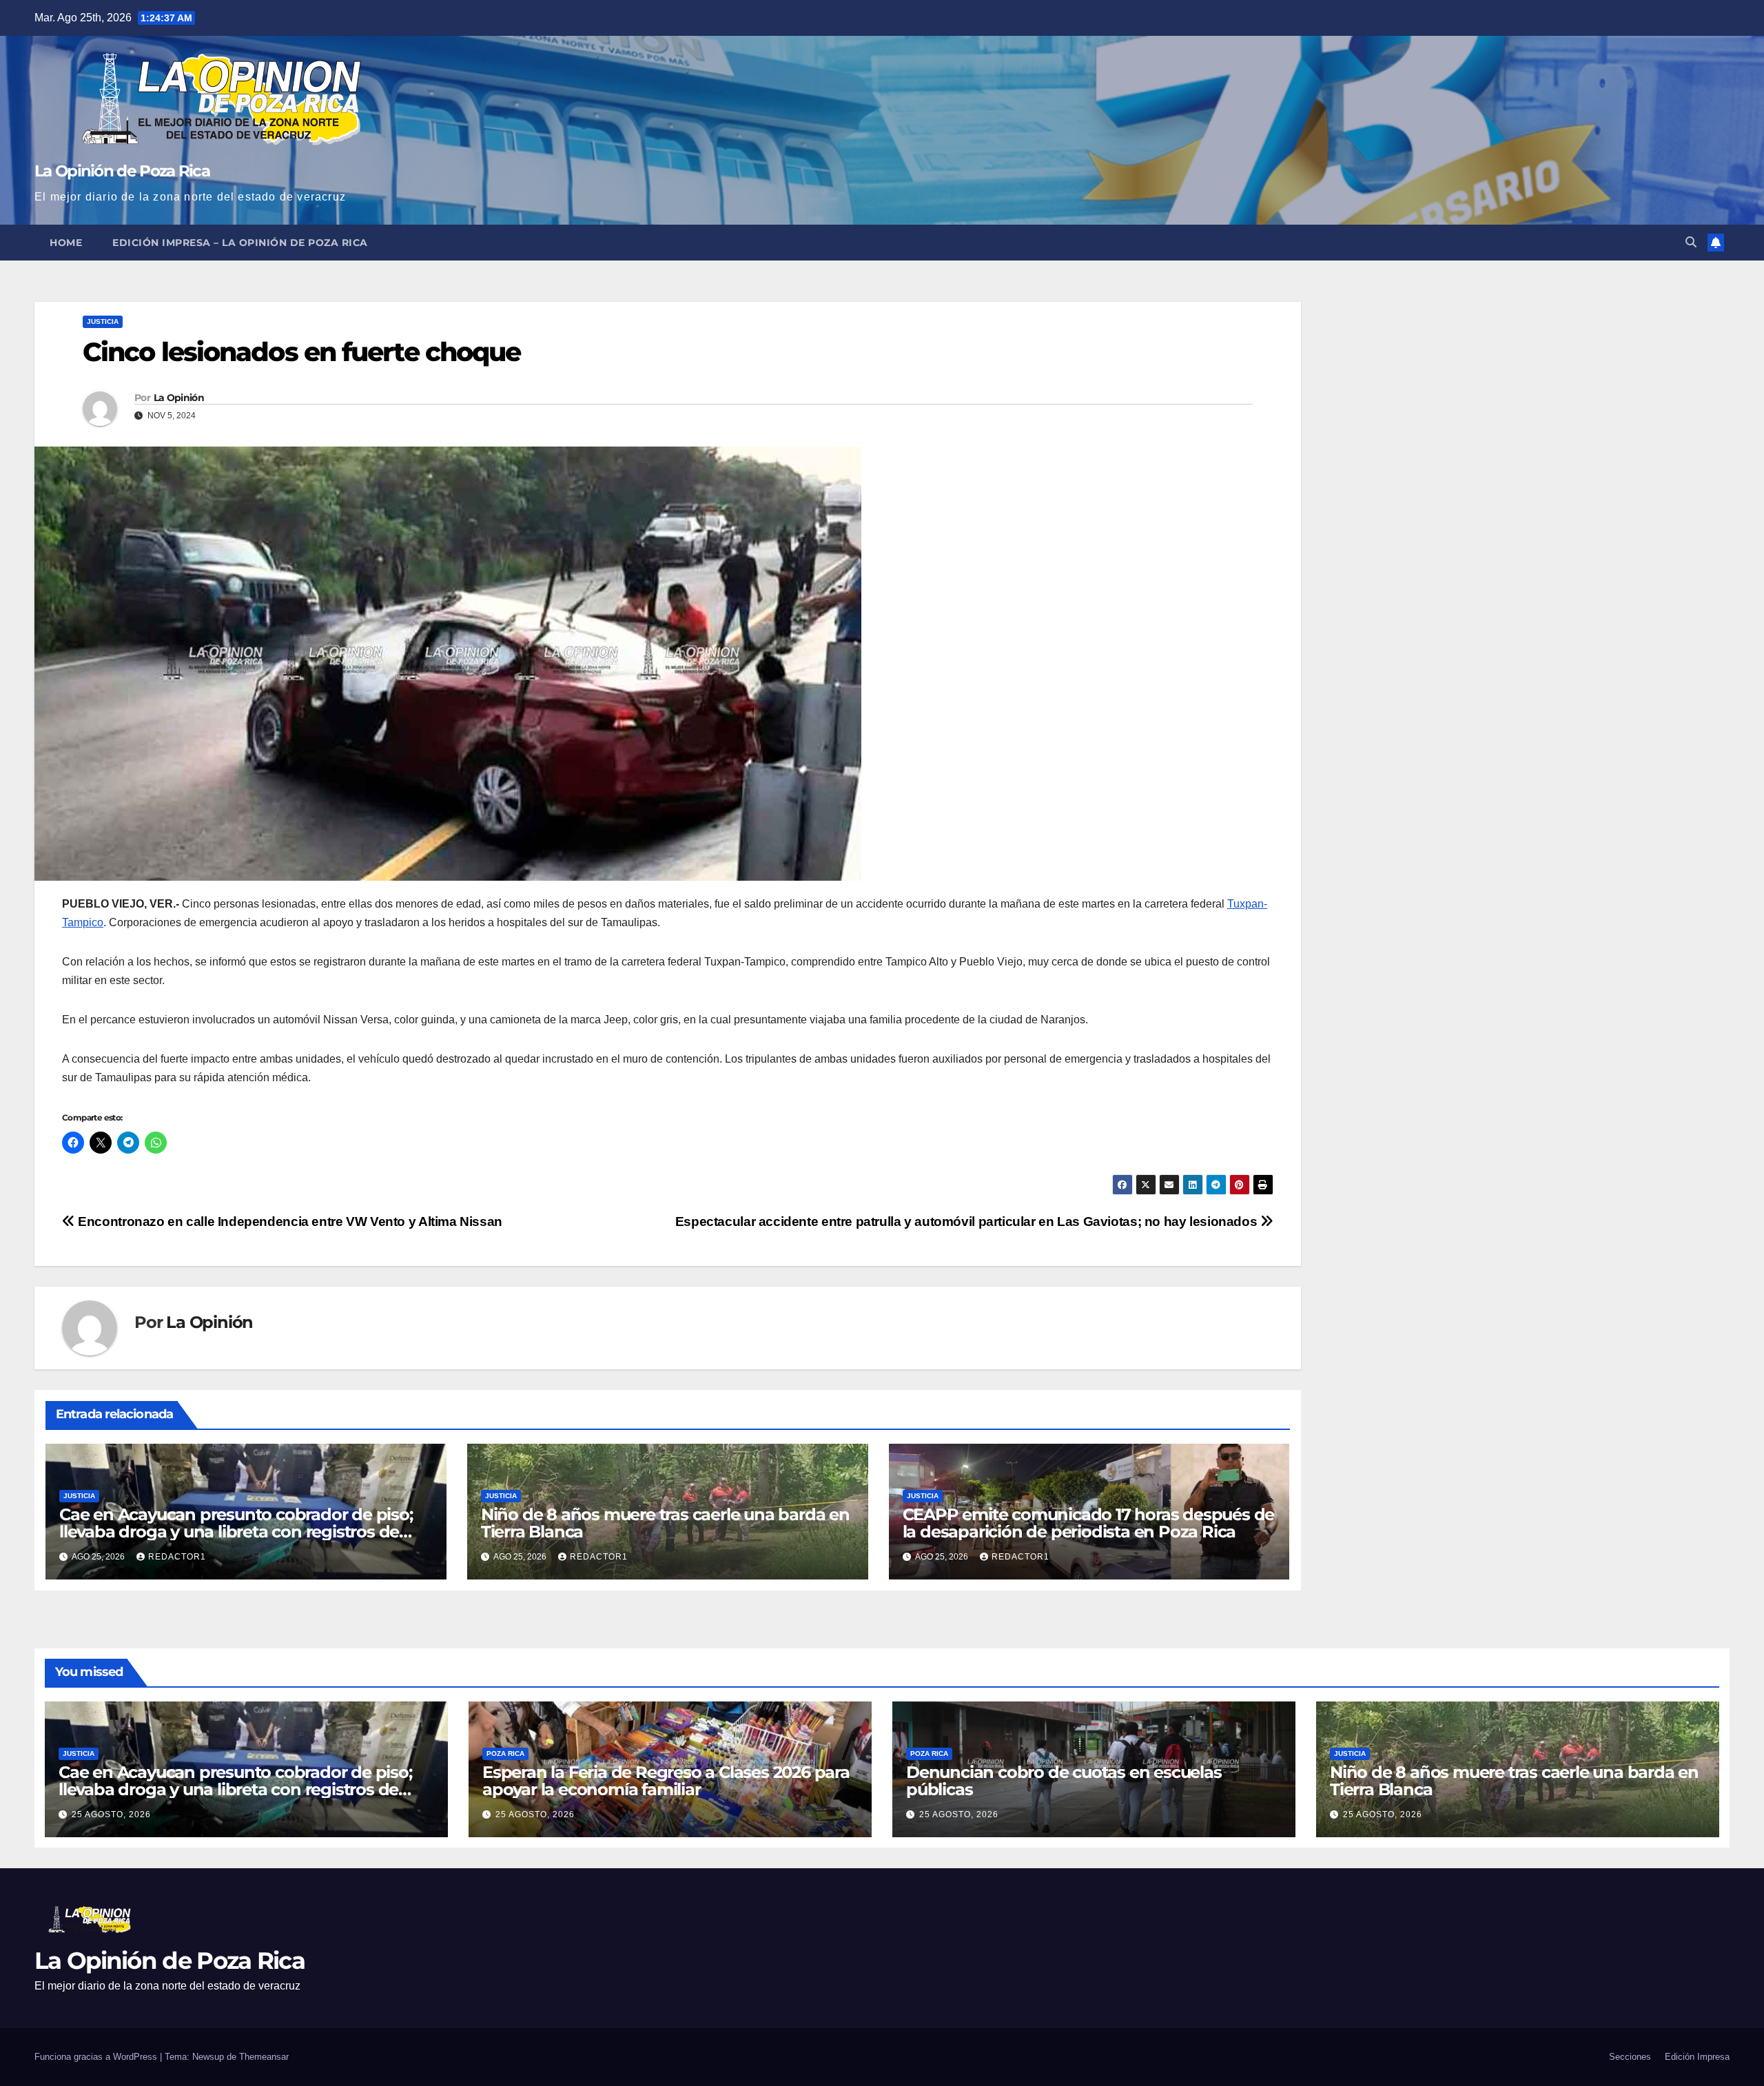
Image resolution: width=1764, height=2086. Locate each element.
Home (66, 243)
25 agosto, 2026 (111, 1814)
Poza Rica (505, 1753)
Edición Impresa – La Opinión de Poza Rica (240, 243)
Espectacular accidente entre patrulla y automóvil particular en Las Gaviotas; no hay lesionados (968, 1221)
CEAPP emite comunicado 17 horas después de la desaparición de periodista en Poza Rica (1089, 1523)
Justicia (103, 321)
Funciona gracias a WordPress (97, 2057)
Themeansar (264, 2057)
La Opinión (179, 398)
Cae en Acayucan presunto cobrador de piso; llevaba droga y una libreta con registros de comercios (236, 1532)
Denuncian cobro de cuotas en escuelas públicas (1064, 1781)
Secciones (1630, 2057)
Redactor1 (177, 1557)
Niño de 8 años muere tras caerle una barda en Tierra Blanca (665, 1523)
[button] (1691, 242)
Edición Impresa (1697, 2057)
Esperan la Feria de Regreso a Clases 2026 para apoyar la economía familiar (666, 1781)
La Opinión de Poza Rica (122, 171)
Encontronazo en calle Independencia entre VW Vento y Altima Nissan (289, 1221)
